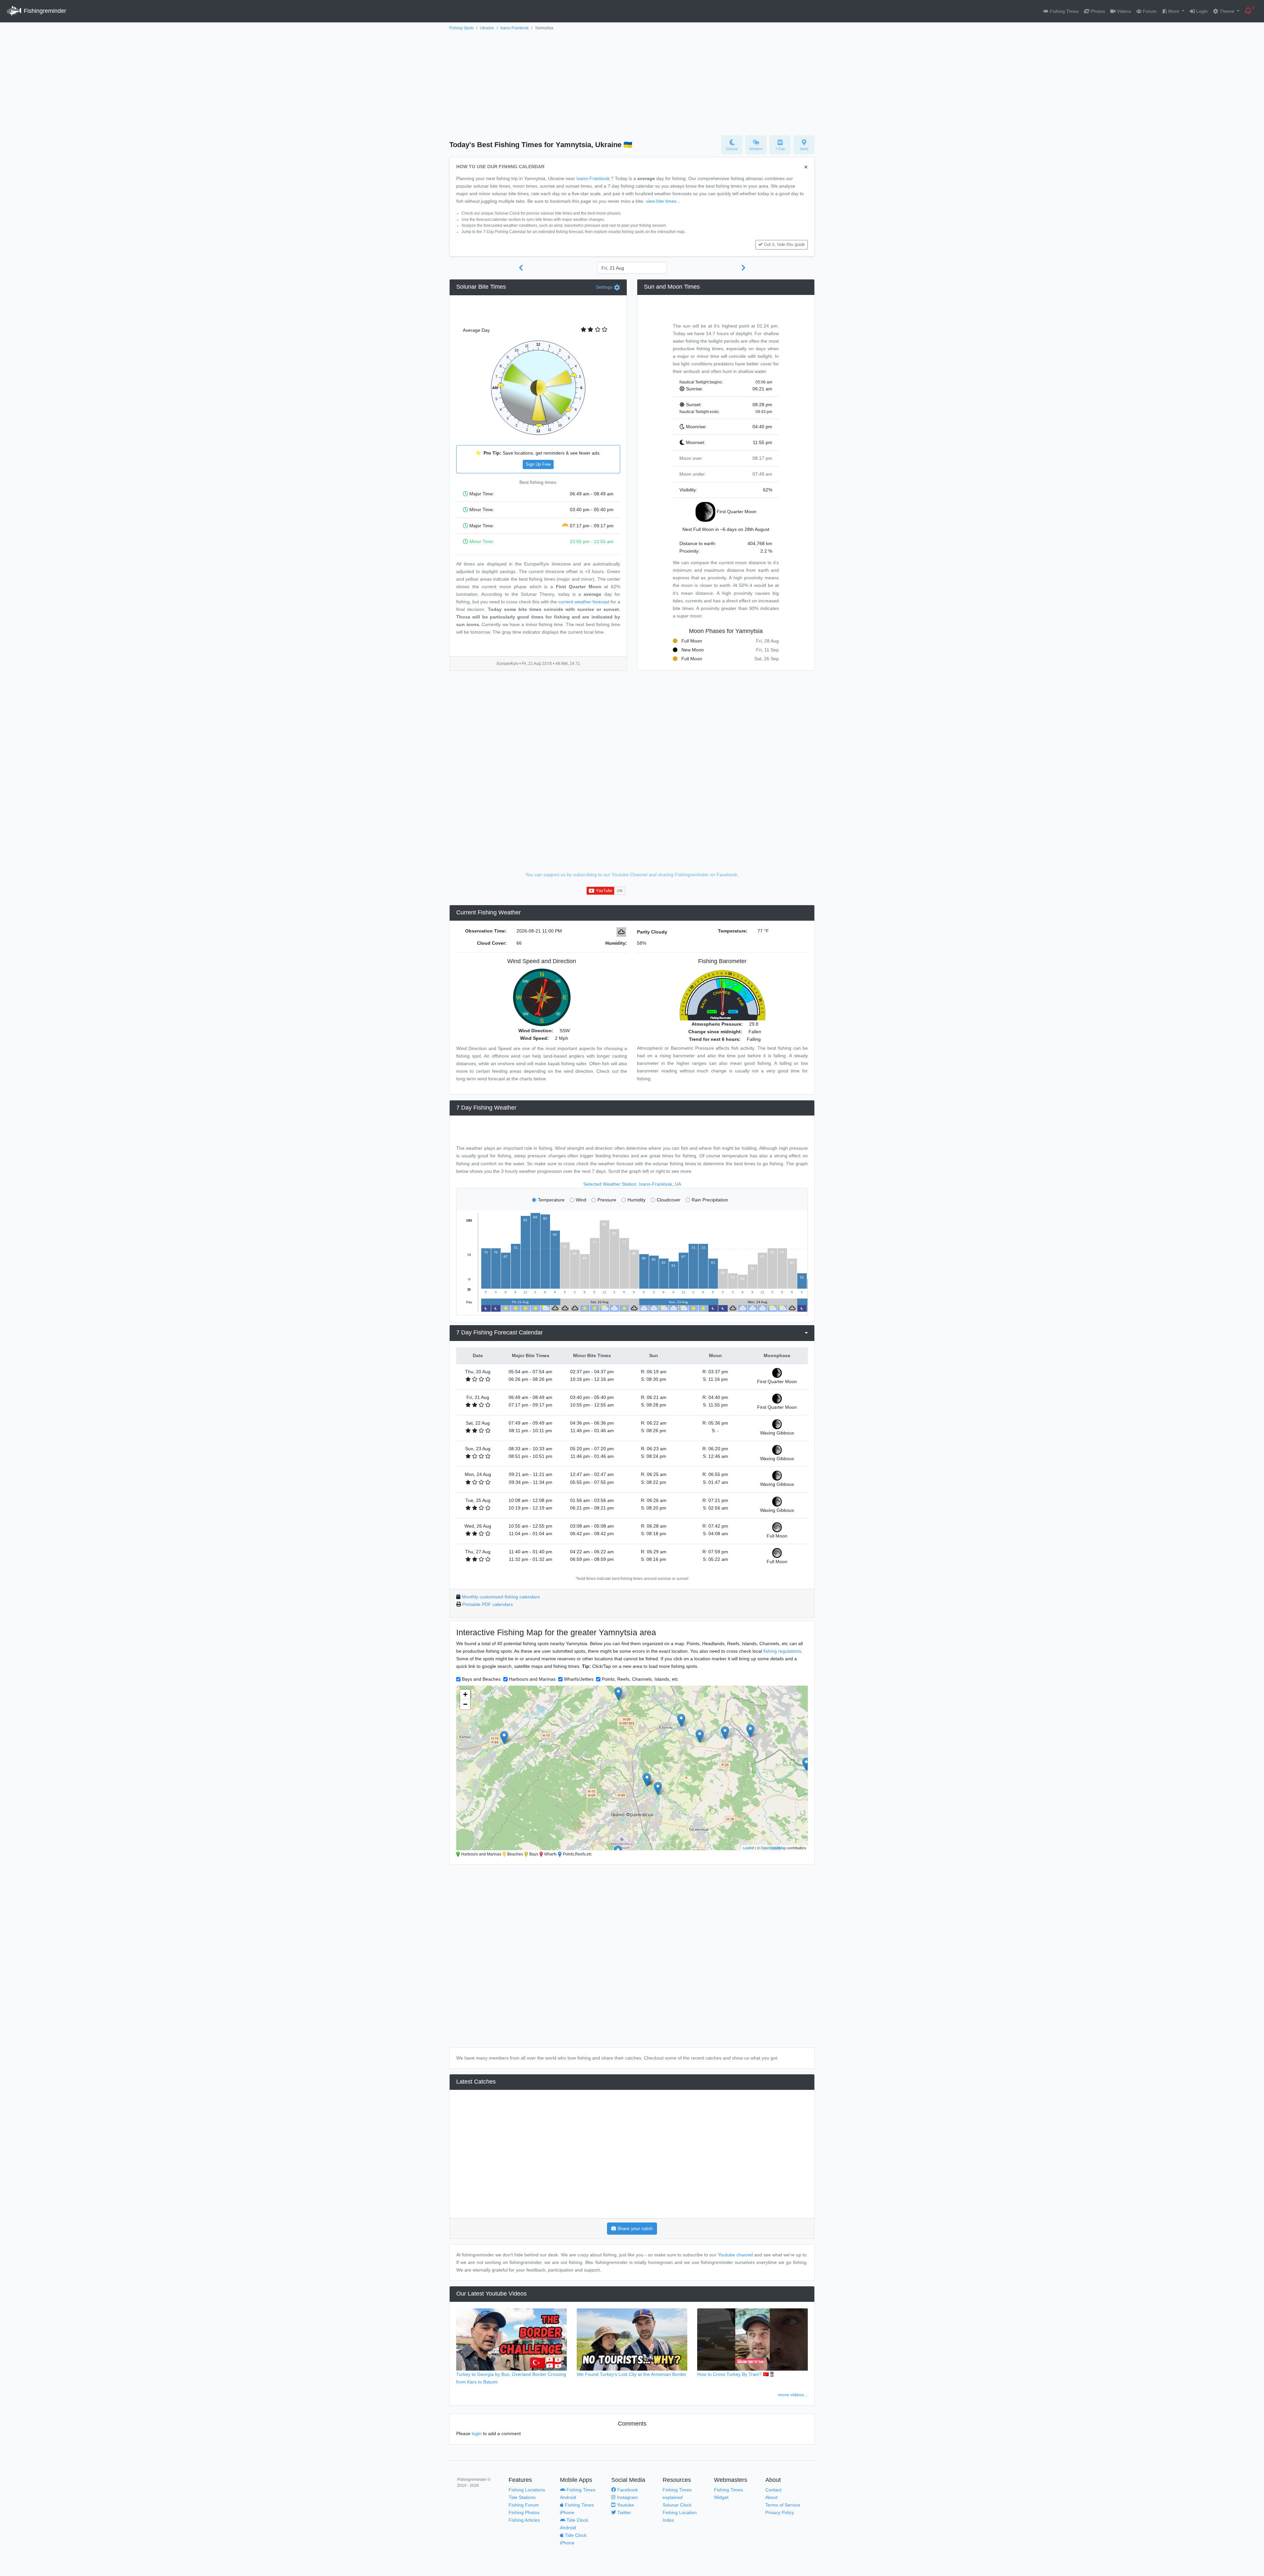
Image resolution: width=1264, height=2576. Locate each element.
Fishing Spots (461, 28)
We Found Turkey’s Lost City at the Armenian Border (632, 2374)
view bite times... (663, 201)
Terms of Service (783, 2505)
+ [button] (465, 1694)
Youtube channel (735, 2255)
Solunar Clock (677, 2505)
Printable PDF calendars (487, 1604)
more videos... (793, 2395)
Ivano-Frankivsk (514, 28)
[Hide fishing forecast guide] (806, 167)
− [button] (465, 1704)
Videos (1123, 11)
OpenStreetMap (773, 1848)
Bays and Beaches (481, 1679)
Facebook (627, 2490)
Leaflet (749, 1848)
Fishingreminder (44, 11)
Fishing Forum (524, 2505)
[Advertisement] (632, 81)
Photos (1097, 11)
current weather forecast (584, 602)
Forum (1149, 11)
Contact (773, 2490)
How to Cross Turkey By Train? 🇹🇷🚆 (736, 2374)
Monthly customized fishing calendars (501, 1597)
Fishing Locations (527, 2490)
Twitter (623, 2512)
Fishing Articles (524, 2520)
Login (1201, 11)
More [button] (1174, 11)
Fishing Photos (524, 2512)
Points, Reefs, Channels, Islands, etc (640, 1679)
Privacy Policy (780, 2512)
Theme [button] (1227, 11)
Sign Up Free (538, 464)
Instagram (627, 2497)
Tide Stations (522, 2497)
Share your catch (634, 2228)
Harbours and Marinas (532, 1679)
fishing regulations (782, 1651)
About (771, 2497)
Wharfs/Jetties (579, 1679)
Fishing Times (1064, 11)
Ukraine (487, 28)
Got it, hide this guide (784, 245)
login (477, 2433)
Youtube (625, 2505)
